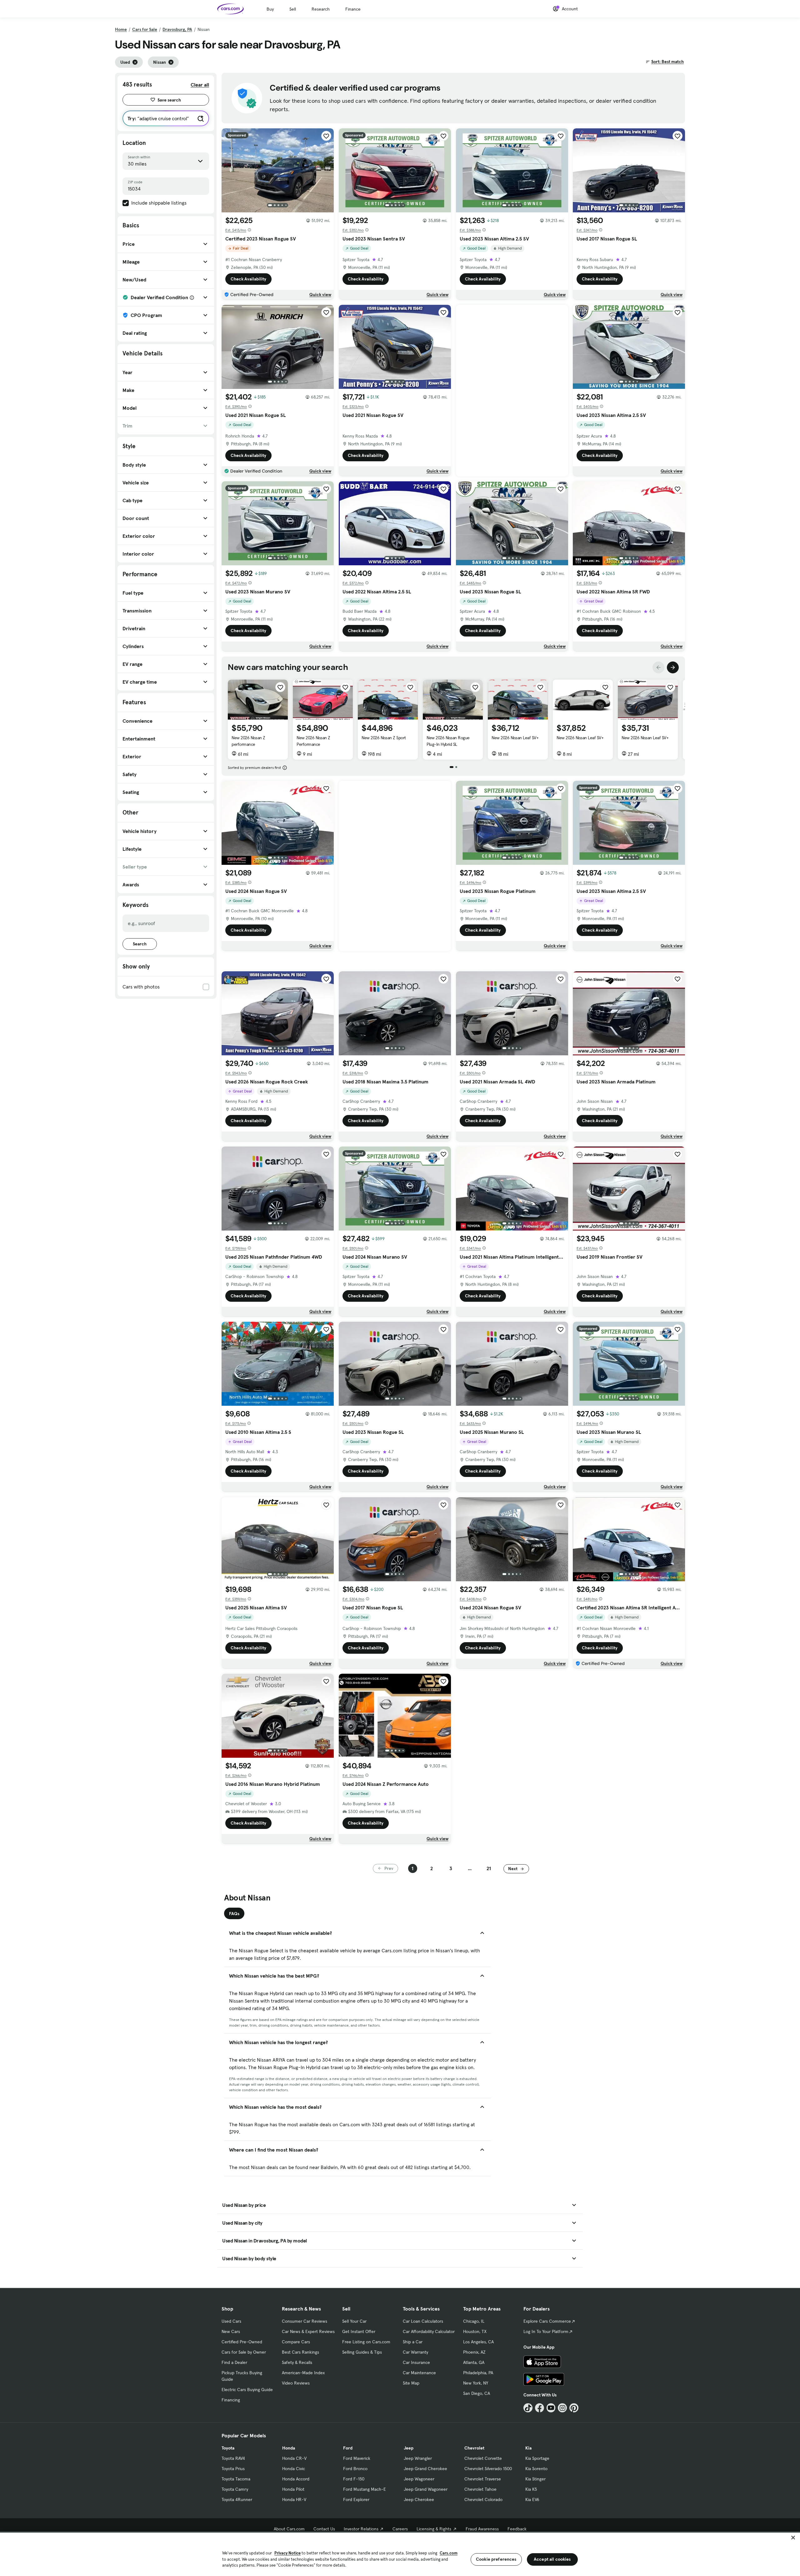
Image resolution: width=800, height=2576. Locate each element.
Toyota (228, 2448)
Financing (231, 2400)
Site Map (411, 2383)
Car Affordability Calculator (429, 2331)
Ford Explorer (356, 2499)
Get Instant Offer (359, 2331)
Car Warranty (415, 2352)
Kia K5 (531, 2489)
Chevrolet (474, 2448)
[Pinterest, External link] (574, 2408)
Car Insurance (416, 2362)
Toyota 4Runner (237, 2499)
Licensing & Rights (434, 2529)
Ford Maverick (357, 2458)
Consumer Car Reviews (305, 2321)
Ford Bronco (355, 2469)
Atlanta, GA (474, 2362)
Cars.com (449, 2553)
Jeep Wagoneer (419, 2479)
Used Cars (231, 2321)
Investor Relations (361, 2529)
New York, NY (476, 2383)
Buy (270, 9)
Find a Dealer (234, 2362)
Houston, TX (475, 2331)
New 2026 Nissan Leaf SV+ (515, 738)
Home (121, 29)
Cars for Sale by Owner (244, 2352)
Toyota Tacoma (236, 2479)
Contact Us (324, 2529)
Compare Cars (296, 2342)
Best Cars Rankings (300, 2352)
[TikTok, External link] (528, 2408)
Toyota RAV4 (233, 2458)
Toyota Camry (235, 2489)
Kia (528, 2448)
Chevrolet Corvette (483, 2458)
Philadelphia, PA (478, 2373)
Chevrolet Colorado (483, 2499)
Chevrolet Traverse (483, 2479)
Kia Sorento (536, 2469)
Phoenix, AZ (474, 2352)
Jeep (409, 2448)
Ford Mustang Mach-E (365, 2489)
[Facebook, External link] (540, 2408)
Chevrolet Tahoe (480, 2489)
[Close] (793, 2538)
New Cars (231, 2331)
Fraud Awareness (482, 2529)
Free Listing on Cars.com (366, 2342)
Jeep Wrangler (418, 2458)
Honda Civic (294, 2469)
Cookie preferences (496, 2559)
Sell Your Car (354, 2321)
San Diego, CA (477, 2393)
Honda (289, 2448)
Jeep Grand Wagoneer (426, 2489)
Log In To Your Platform (546, 2331)
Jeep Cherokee (419, 2499)
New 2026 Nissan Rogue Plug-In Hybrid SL (448, 741)
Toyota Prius (233, 2469)
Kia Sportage (537, 2458)
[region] (400, 2554)
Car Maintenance (419, 2373)
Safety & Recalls (297, 2362)
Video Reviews (296, 2383)
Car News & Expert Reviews (308, 2331)
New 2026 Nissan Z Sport (384, 738)
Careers (400, 2529)
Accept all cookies (552, 2559)
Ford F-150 (354, 2479)
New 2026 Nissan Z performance (248, 741)
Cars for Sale (145, 29)
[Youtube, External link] (551, 2408)
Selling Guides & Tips (362, 2352)
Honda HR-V (294, 2499)
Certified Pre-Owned (242, 2342)
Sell (293, 9)
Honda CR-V (294, 2458)
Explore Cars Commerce (547, 2321)
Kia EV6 (532, 2499)
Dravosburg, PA (177, 29)
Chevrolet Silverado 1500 (488, 2469)
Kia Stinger (535, 2479)
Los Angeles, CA (478, 2342)
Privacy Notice (287, 2553)
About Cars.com (289, 2529)
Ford (348, 2448)
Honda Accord (296, 2479)
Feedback (517, 2529)
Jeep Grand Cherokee (425, 2469)
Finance (353, 9)
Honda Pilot (293, 2489)
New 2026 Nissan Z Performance (313, 741)
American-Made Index (303, 2373)
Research (321, 9)
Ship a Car (413, 2342)
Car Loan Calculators (423, 2321)
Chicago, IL (474, 2321)
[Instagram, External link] (562, 2408)
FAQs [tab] (234, 1914)
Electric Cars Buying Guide (247, 2390)
